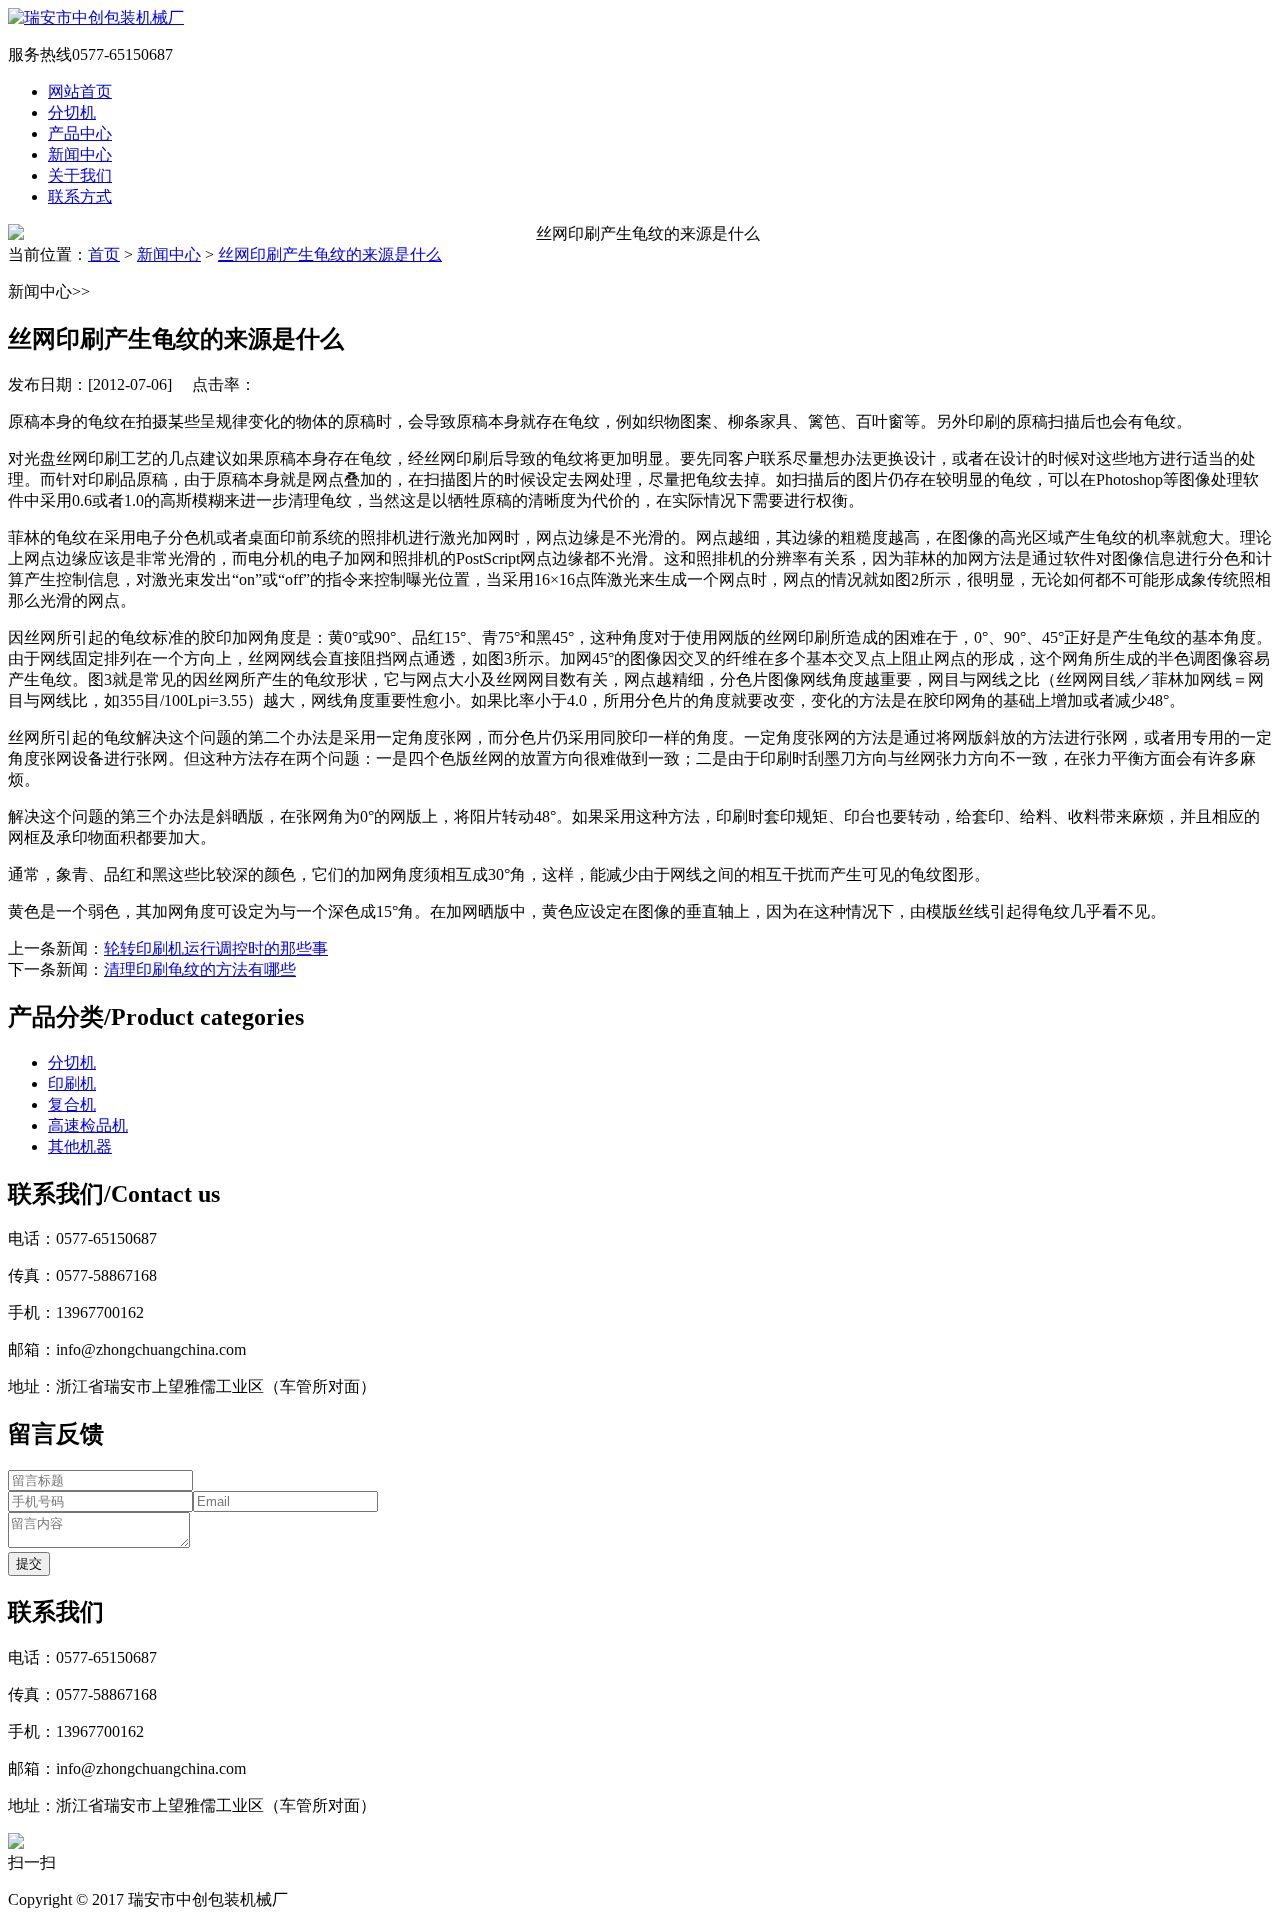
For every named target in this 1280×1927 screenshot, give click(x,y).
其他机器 (80, 1146)
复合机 (72, 1104)
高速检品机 (88, 1125)
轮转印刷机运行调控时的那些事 (216, 948)
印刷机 (72, 1083)
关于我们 (80, 175)
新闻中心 (80, 154)
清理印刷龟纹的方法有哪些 (200, 969)
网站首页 (80, 91)
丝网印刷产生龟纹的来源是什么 (330, 254)
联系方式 (80, 196)
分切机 (72, 112)
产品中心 (80, 133)
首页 (104, 254)
